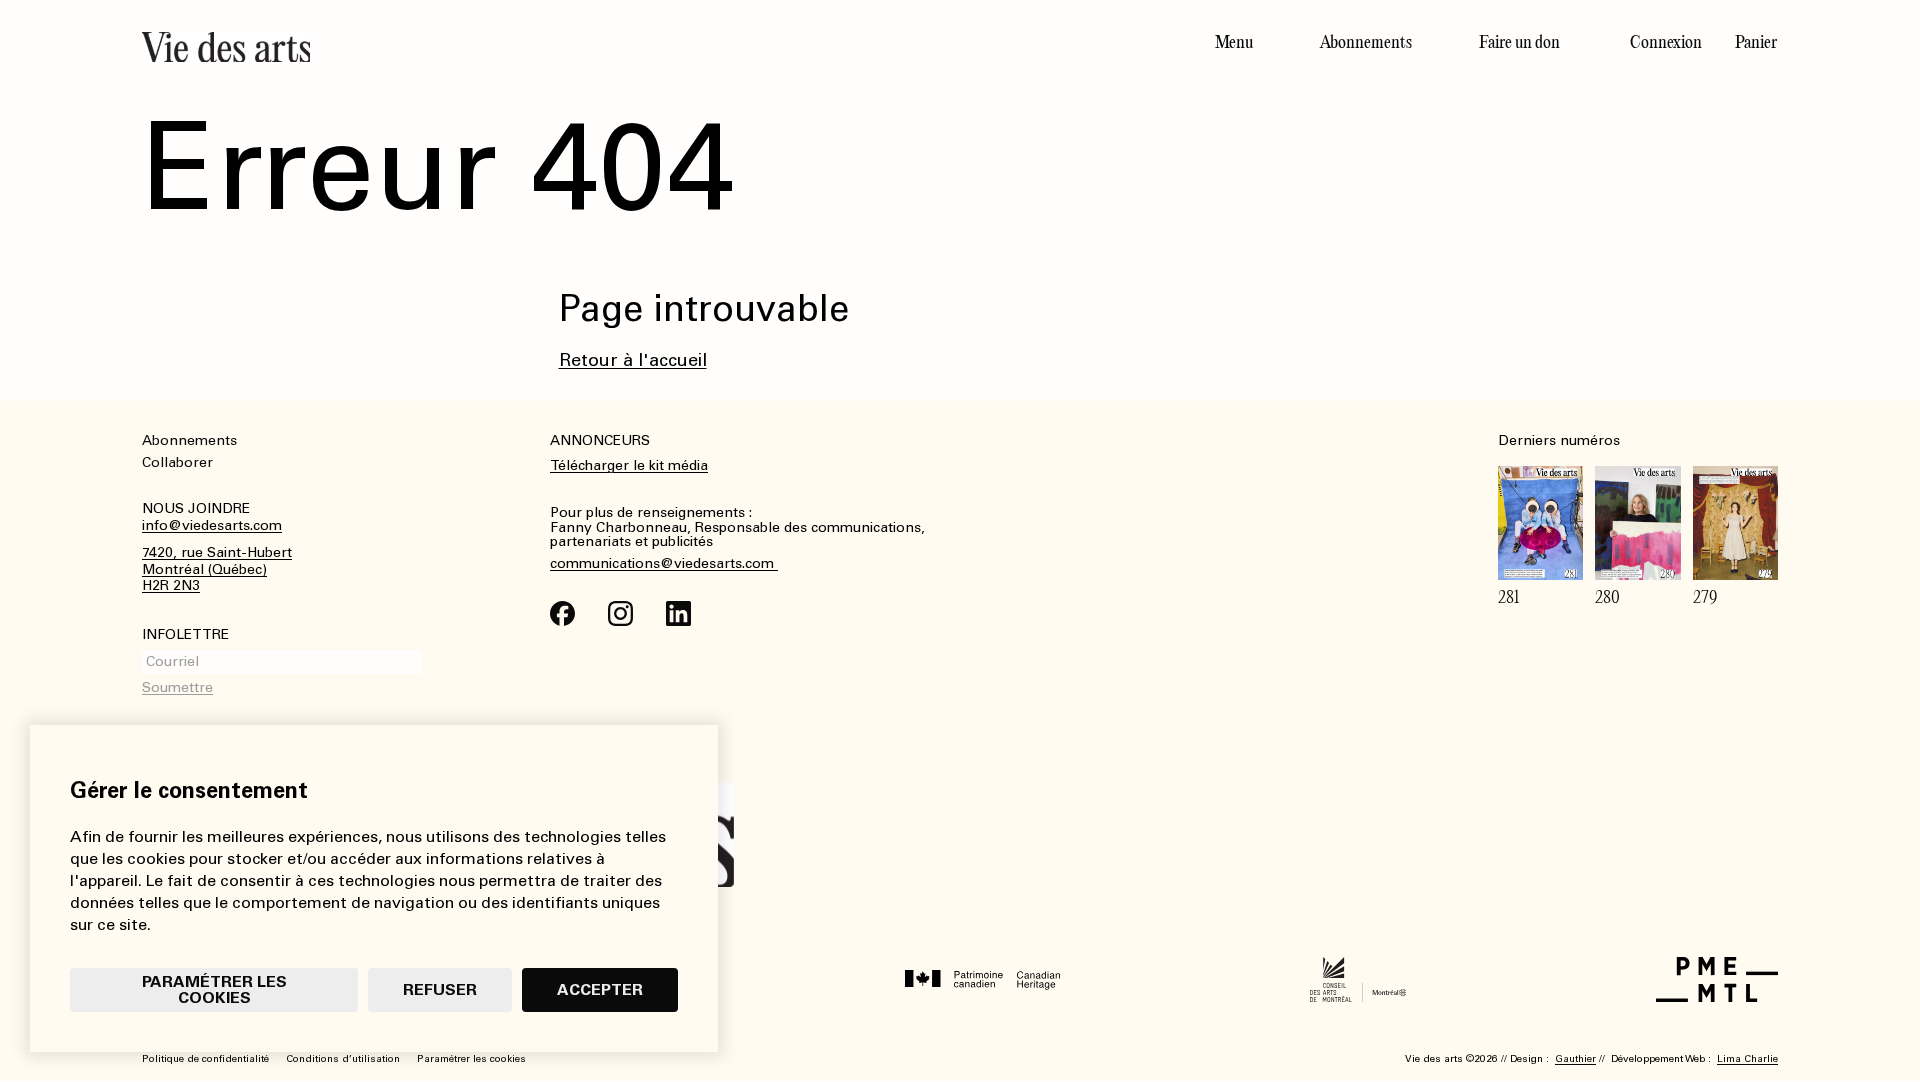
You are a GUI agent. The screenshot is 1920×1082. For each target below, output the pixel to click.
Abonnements (1366, 42)
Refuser (440, 989)
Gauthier (1575, 1059)
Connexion (1666, 42)
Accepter (600, 989)
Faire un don (1519, 42)
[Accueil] (543, 47)
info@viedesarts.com (212, 526)
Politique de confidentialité (205, 1059)
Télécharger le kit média (629, 465)
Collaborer (177, 462)
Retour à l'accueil (633, 360)
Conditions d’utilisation (343, 1059)
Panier (1756, 42)
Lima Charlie (1747, 1059)
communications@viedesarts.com (664, 564)
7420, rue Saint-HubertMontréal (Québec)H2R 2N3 (217, 570)
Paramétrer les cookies (214, 989)
